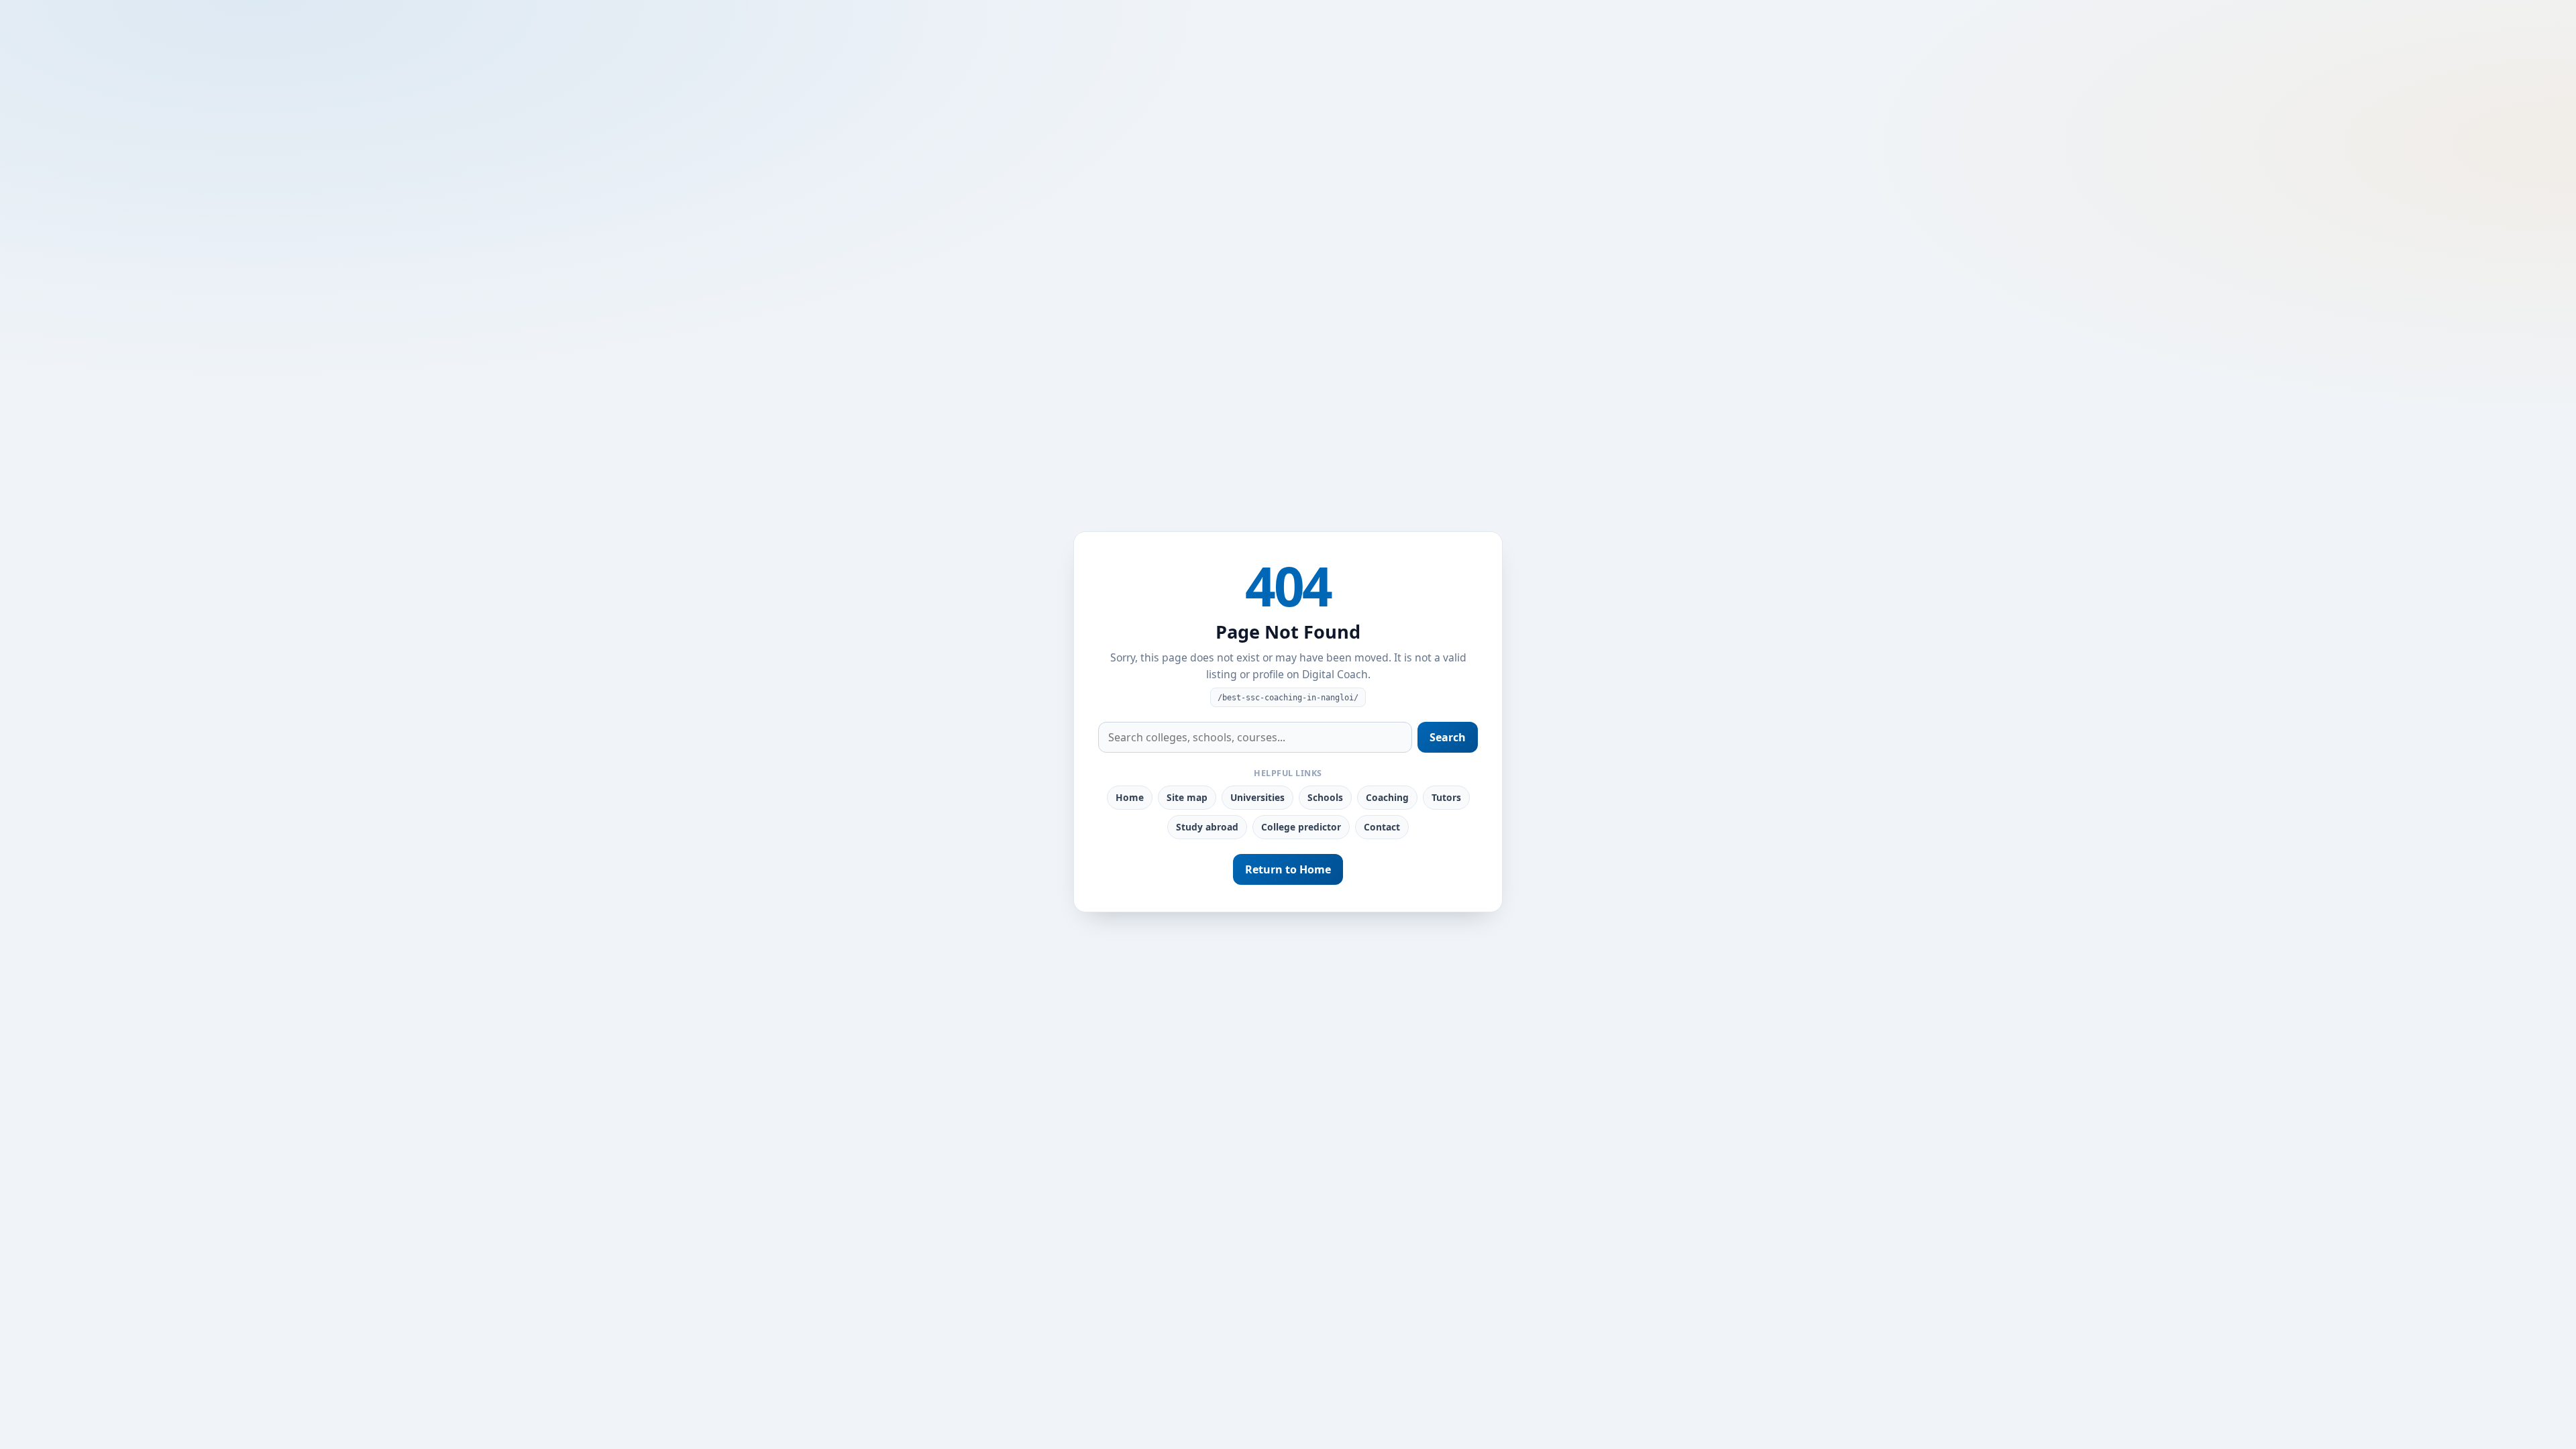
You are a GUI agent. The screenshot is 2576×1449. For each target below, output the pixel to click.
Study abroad (1207, 827)
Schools (1325, 797)
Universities (1257, 797)
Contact (1382, 827)
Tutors (1446, 797)
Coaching (1387, 797)
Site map (1187, 797)
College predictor (1301, 827)
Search (1448, 737)
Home (1130, 797)
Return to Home (1288, 869)
